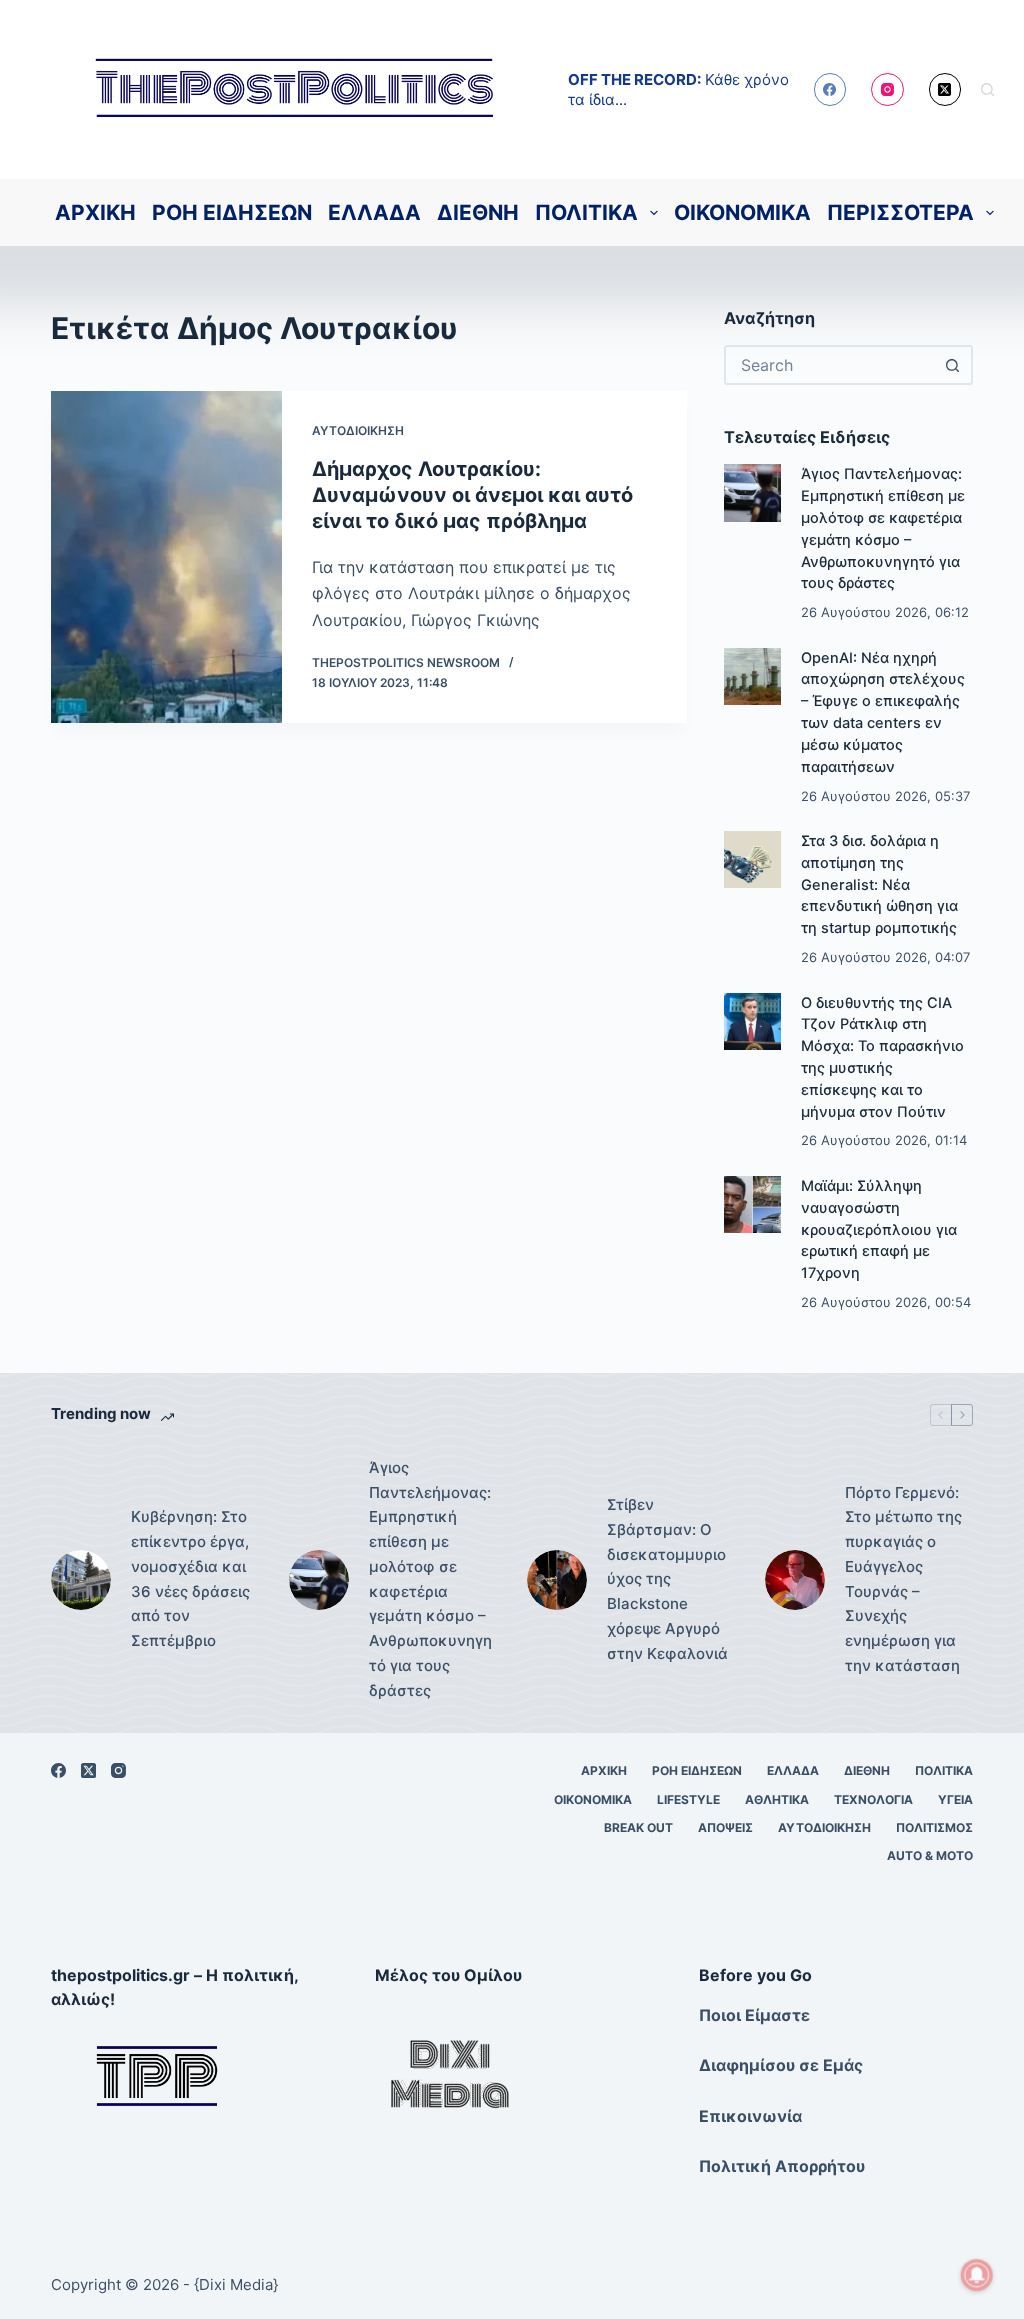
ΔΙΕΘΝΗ (478, 212)
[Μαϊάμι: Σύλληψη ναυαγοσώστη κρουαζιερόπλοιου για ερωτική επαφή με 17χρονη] (752, 1204)
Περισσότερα (900, 212)
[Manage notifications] (977, 2275)
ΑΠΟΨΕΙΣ (725, 1827)
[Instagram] (887, 89)
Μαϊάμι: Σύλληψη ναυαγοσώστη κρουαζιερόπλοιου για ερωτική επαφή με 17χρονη (879, 1229)
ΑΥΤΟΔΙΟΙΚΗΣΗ (358, 430)
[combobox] (830, 365)
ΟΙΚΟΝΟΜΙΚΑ (742, 212)
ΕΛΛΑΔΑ (374, 212)
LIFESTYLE (688, 1799)
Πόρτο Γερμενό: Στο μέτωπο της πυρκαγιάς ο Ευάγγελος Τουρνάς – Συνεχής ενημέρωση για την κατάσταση (903, 1579)
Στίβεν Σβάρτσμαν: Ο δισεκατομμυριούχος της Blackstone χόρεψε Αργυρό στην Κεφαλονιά (667, 1579)
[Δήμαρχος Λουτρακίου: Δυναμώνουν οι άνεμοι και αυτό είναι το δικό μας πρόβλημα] (166, 557)
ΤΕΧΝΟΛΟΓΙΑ (873, 1799)
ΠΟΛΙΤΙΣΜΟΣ (934, 1827)
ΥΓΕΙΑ (955, 1799)
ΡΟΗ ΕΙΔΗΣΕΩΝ (232, 212)
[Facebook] (830, 89)
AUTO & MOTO (930, 1855)
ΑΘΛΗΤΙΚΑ (777, 1799)
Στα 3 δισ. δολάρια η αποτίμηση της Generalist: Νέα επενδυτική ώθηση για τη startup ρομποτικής (879, 884)
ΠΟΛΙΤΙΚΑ (586, 212)
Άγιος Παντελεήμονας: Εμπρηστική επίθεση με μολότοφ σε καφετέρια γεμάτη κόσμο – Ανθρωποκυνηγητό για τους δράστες (430, 1579)
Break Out (638, 1827)
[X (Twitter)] (945, 89)
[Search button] (953, 365)
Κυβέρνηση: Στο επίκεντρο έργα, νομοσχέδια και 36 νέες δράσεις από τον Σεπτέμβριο (190, 1578)
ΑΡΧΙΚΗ (95, 212)
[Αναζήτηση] (987, 89)
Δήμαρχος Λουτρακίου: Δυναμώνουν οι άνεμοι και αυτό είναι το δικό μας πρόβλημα (472, 495)
